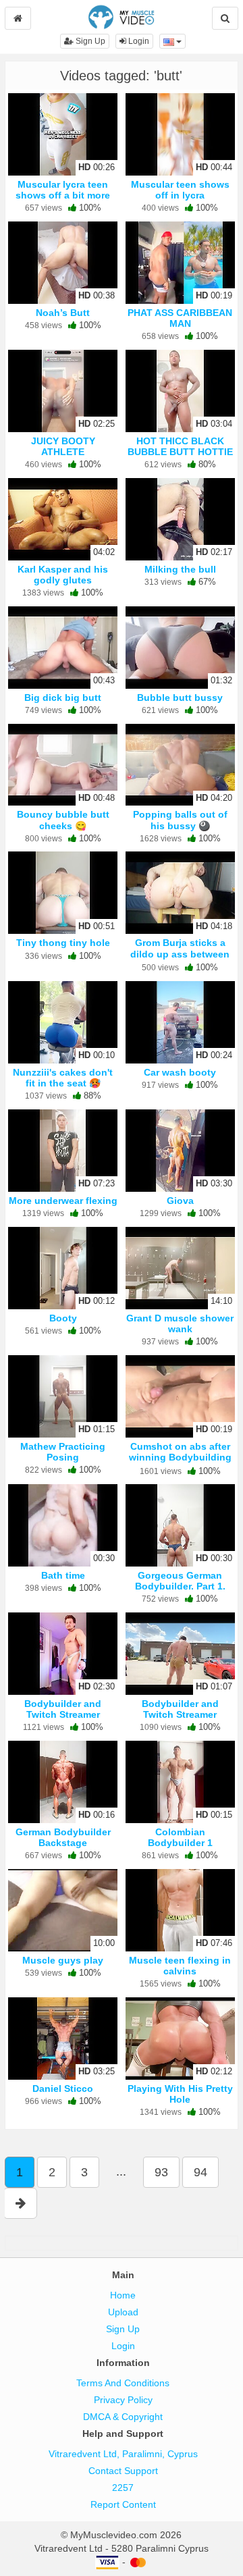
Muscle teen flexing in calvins (180, 1966)
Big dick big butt (63, 698)
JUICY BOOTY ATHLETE (63, 446)
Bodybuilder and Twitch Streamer (63, 1709)
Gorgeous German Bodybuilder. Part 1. (180, 1581)
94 (200, 2172)
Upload (123, 2312)
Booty (63, 1318)
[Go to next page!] (21, 2203)
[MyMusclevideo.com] (121, 16)
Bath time (63, 1575)
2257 (123, 2488)
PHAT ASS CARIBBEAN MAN (180, 318)
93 (161, 2172)
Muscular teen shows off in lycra (180, 190)
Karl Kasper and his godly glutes (63, 575)
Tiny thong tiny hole (63, 943)
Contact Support (123, 2471)
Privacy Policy (123, 2400)
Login (138, 41)
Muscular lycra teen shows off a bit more (63, 190)
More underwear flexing (63, 1201)
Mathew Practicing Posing (63, 1452)
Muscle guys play (63, 1960)
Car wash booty (180, 1072)
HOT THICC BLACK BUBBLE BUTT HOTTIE (180, 446)
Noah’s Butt (63, 313)
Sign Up (89, 41)
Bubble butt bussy (180, 698)
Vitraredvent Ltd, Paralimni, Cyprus (123, 2454)
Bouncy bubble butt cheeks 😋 (63, 820)
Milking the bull (180, 569)
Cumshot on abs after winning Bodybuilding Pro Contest (180, 1457)
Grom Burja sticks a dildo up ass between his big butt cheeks (180, 953)
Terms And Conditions (123, 2383)
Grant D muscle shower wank (180, 1323)
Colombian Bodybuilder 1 (180, 1837)
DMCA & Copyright (123, 2417)
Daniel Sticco (63, 2088)
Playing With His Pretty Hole (180, 2094)
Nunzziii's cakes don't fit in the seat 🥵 (63, 1078)
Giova (180, 1201)
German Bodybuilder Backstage (63, 1837)
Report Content (123, 2504)
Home (123, 2295)
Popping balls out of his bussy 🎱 (180, 820)
